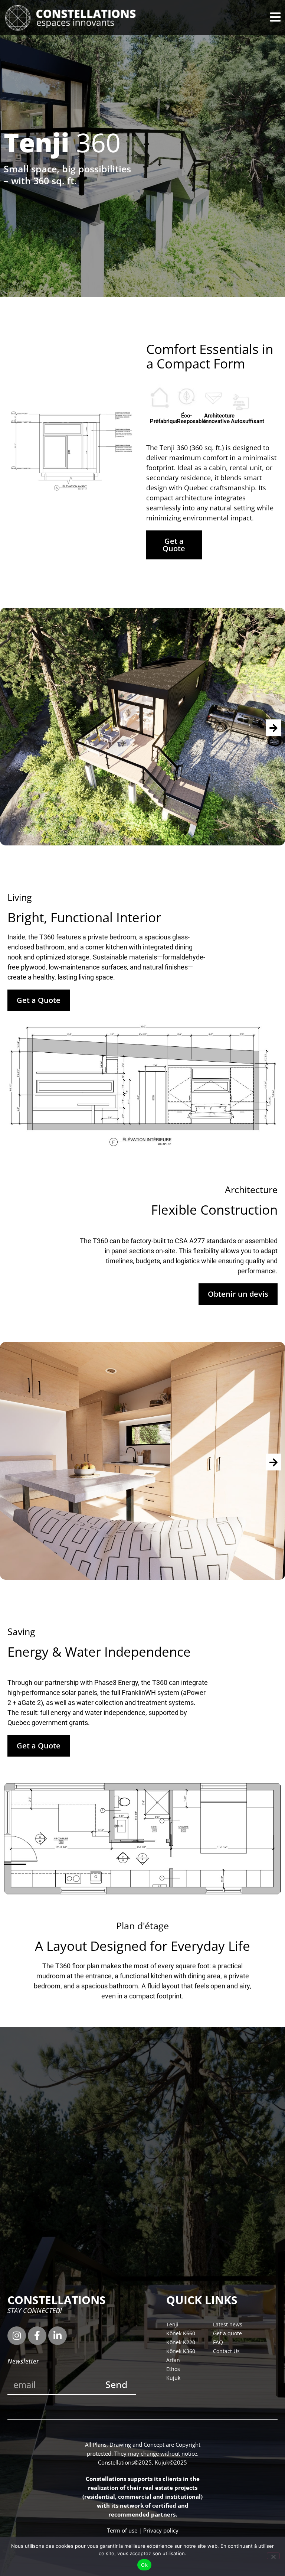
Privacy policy (161, 2530)
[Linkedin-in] (58, 2336)
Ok (144, 2565)
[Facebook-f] (37, 2336)
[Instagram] (17, 2336)
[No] (273, 2556)
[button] (273, 727)
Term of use (122, 2530)
